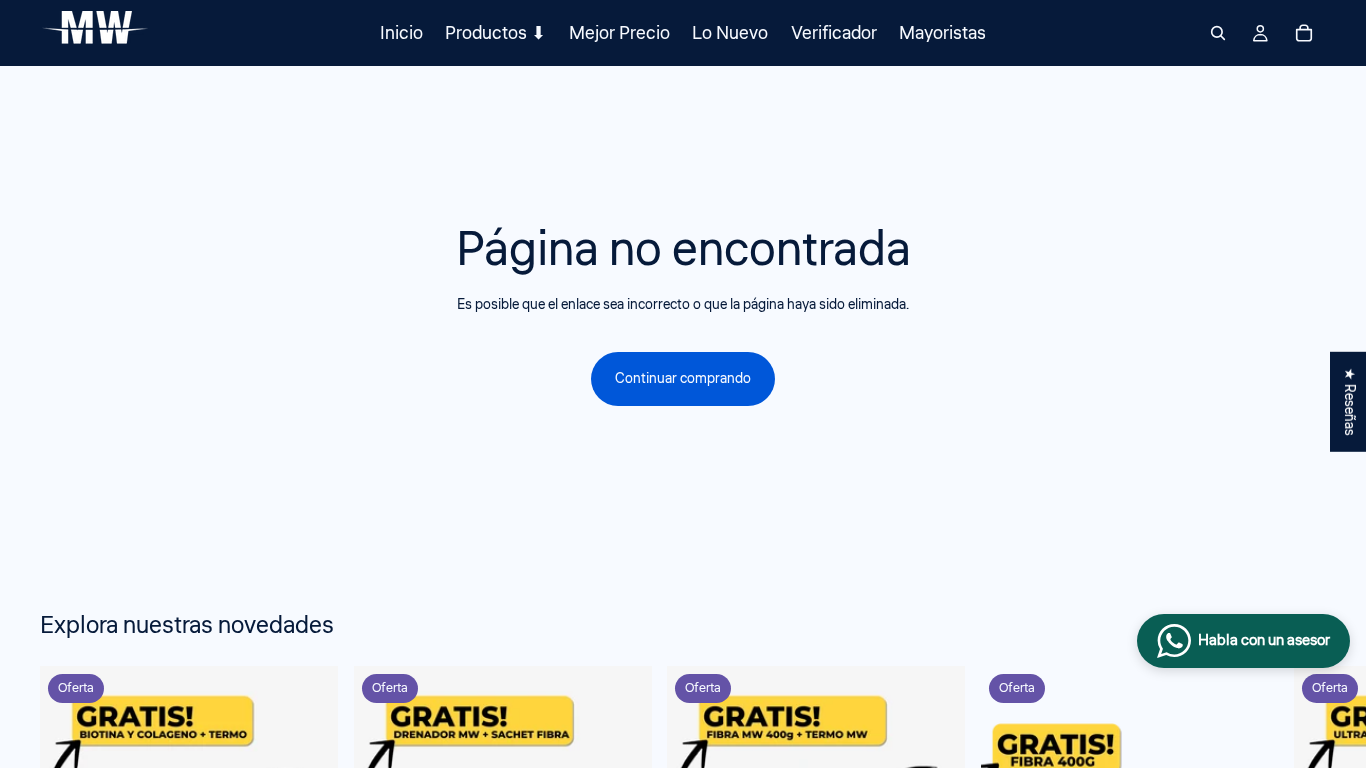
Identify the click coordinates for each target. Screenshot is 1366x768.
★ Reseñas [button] (1349, 402)
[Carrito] (1304, 33)
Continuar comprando (683, 379)
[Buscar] (1218, 33)
